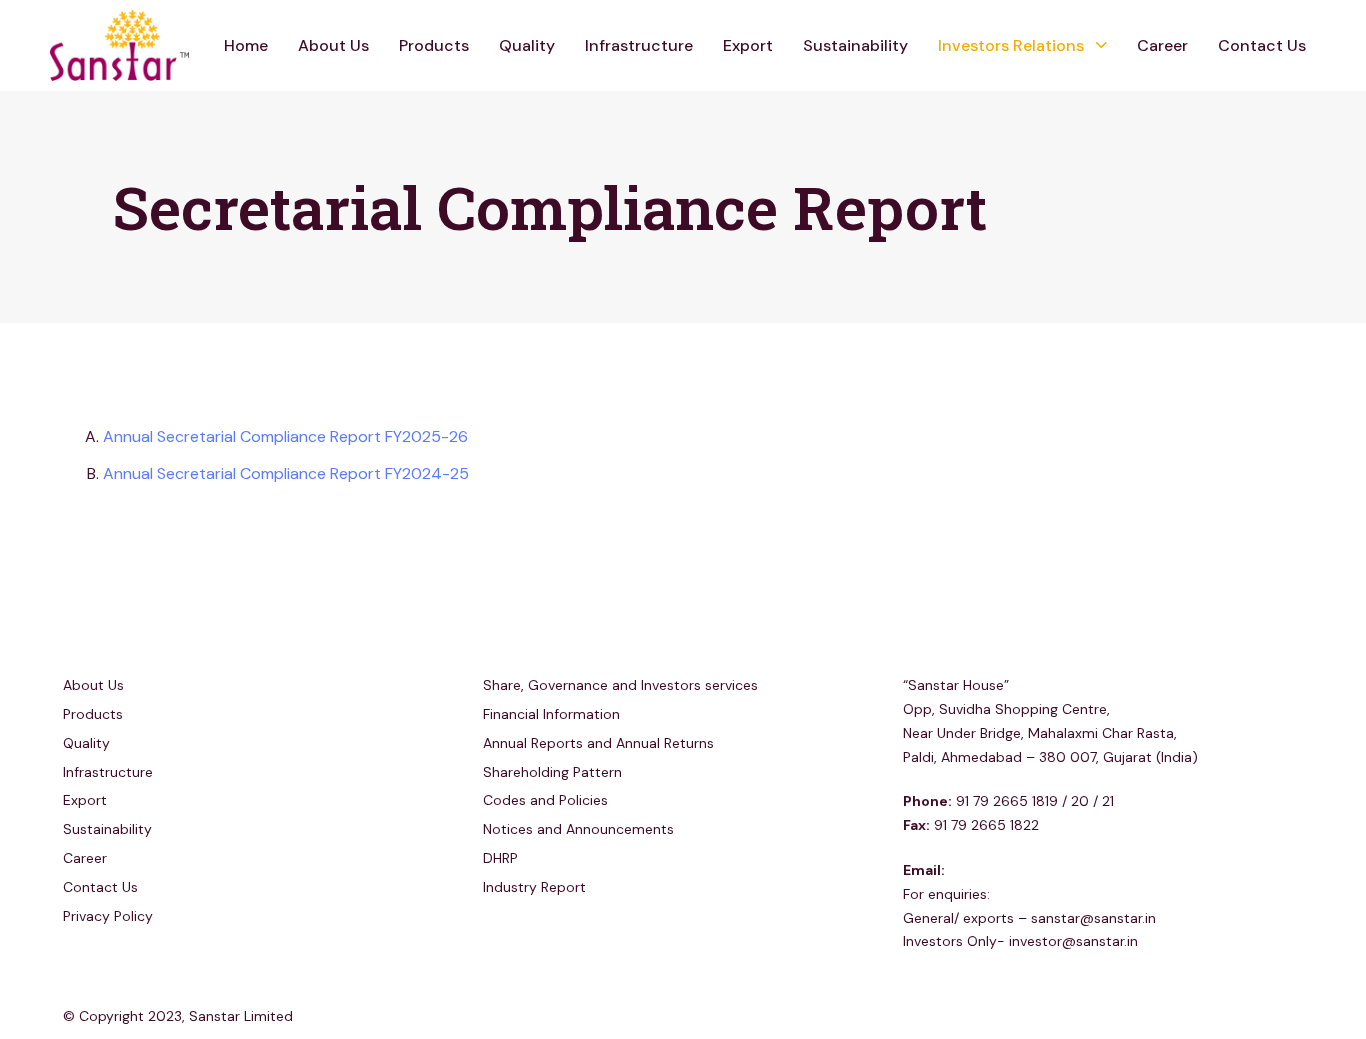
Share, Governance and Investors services (620, 685)
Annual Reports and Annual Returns (598, 743)
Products (434, 45)
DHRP (500, 858)
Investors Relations (1011, 45)
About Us (333, 45)
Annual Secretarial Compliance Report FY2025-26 (285, 436)
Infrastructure (639, 45)
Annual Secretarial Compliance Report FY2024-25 (286, 473)
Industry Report (534, 887)
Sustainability (855, 45)
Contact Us (1262, 45)
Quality (527, 45)
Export (748, 45)
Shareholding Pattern (552, 772)
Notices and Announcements (578, 829)
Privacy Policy (108, 916)
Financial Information (551, 714)
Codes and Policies (545, 800)
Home (246, 45)
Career (1162, 45)
